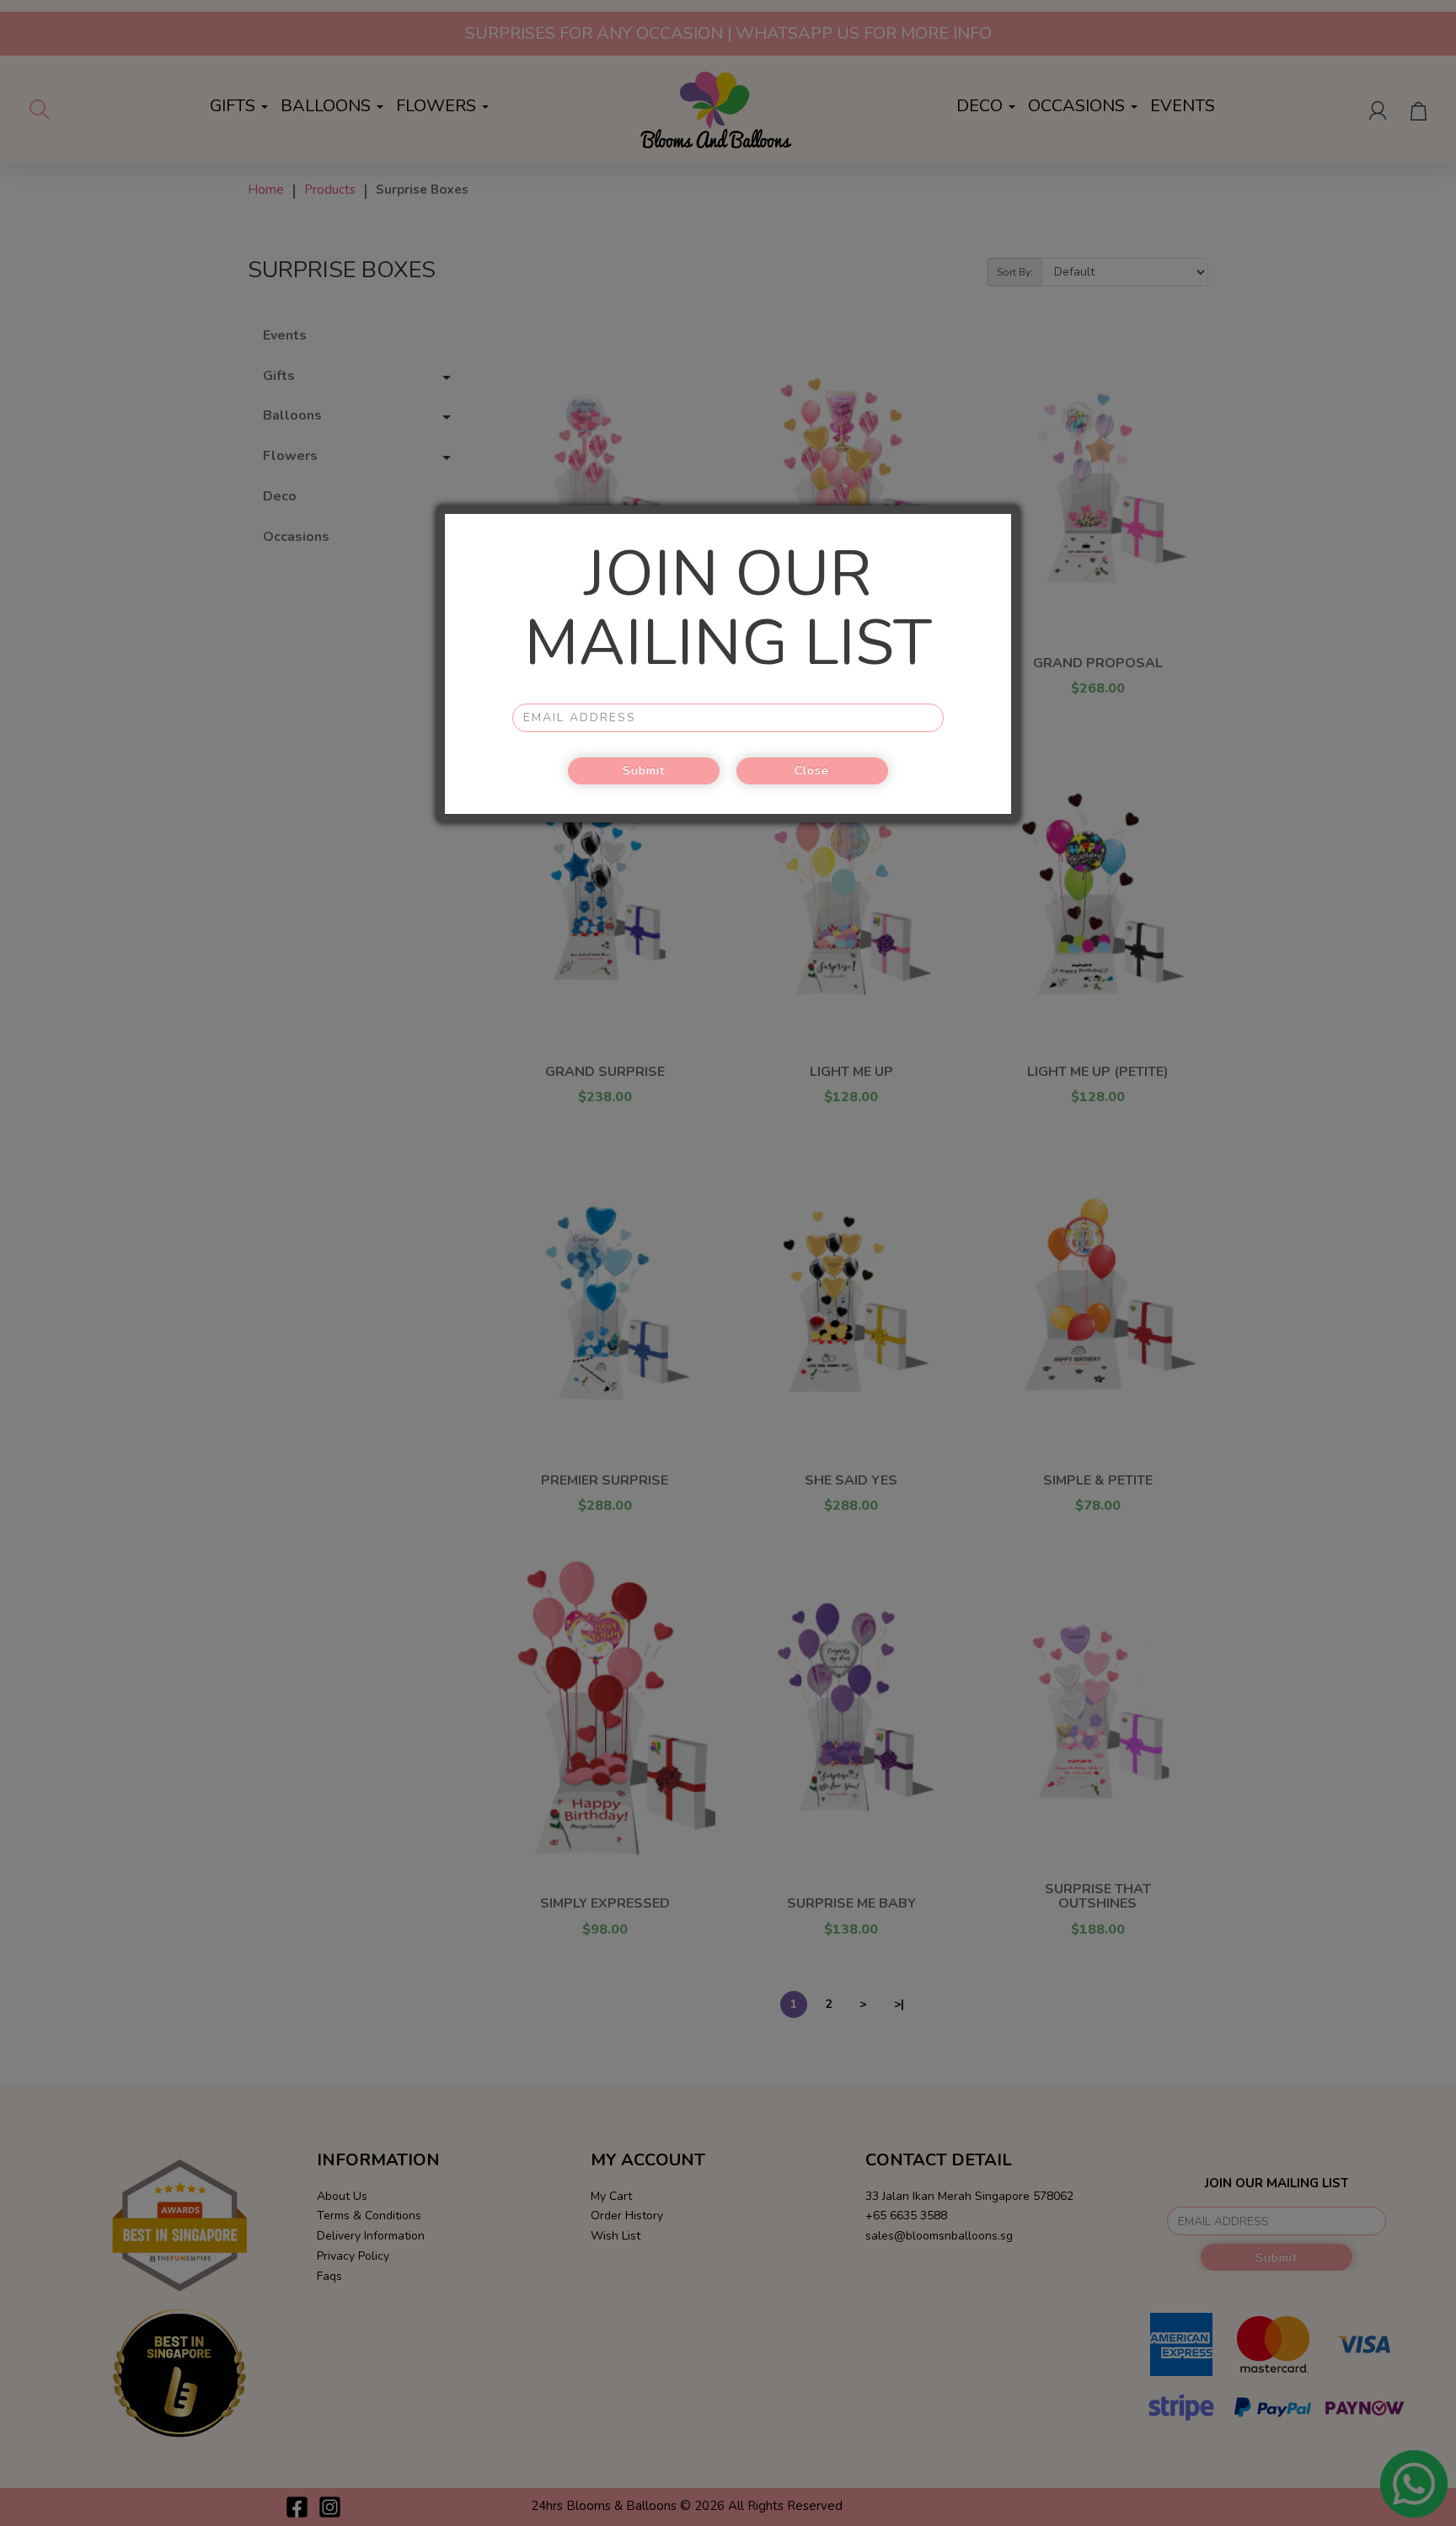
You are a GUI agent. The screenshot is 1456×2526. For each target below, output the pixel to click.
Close (812, 771)
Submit (644, 771)
